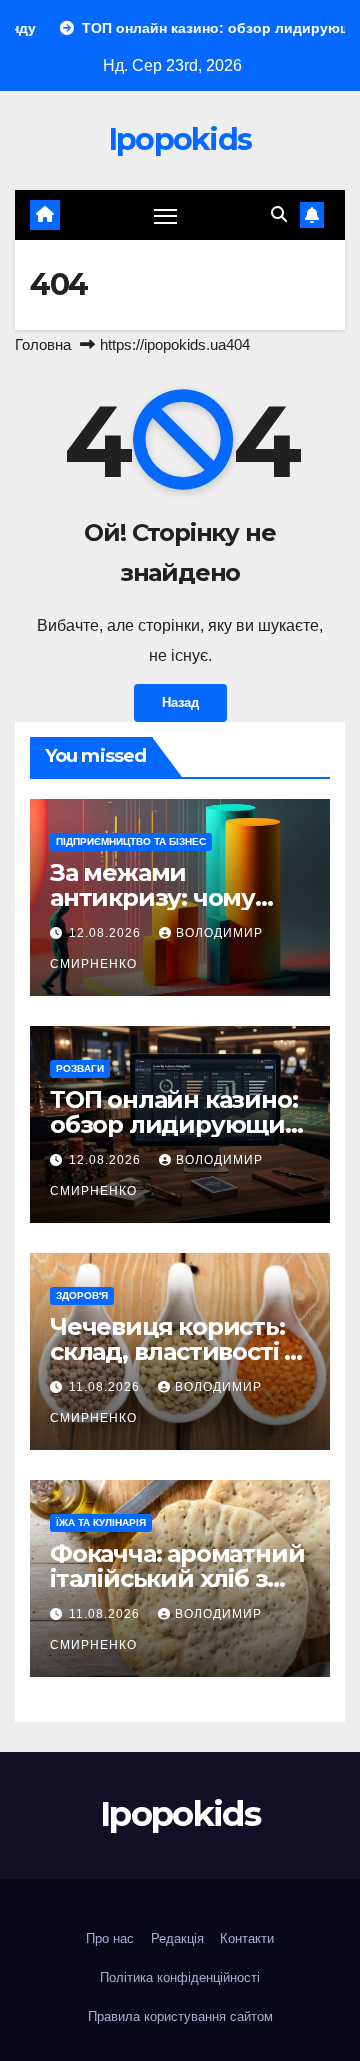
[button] (279, 214)
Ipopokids (180, 139)
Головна (43, 344)
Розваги (80, 1068)
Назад (180, 702)
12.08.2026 (107, 933)
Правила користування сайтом (180, 2016)
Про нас (110, 1938)
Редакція (177, 1938)
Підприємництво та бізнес (131, 841)
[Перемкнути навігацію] (166, 215)
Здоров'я (82, 1295)
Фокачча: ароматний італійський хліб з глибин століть (177, 1578)
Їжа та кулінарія (101, 1522)
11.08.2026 (106, 1387)
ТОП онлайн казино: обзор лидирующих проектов (174, 1124)
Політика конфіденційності (180, 1977)
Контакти (247, 1938)
